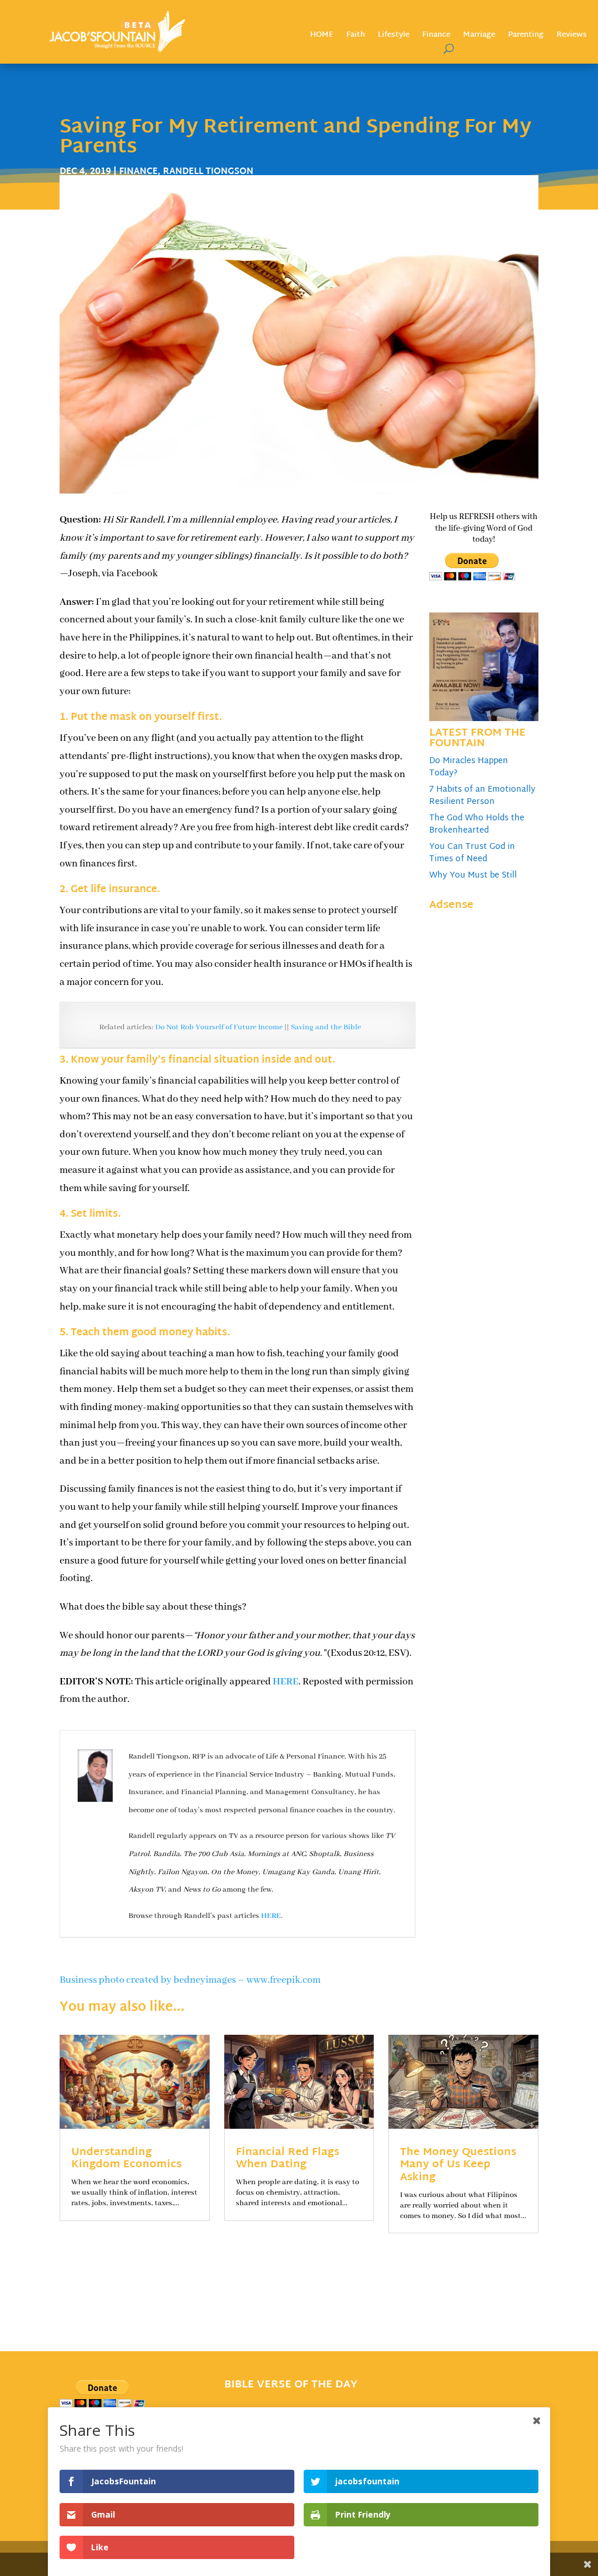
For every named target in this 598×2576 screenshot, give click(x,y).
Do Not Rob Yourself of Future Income (219, 1027)
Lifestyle (394, 36)
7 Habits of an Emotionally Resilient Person (482, 796)
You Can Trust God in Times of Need (472, 853)
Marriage (479, 36)
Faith (356, 36)
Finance (436, 36)
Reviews (572, 36)
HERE (286, 1682)
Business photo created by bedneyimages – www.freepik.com (190, 1980)
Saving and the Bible (326, 1027)
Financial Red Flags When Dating (288, 2159)
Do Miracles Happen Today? (469, 767)
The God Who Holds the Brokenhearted (477, 824)
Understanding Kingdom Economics (126, 2159)
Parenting (526, 36)
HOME (322, 36)
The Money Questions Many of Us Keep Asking (458, 2165)
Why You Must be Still (473, 876)
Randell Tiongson (208, 172)
